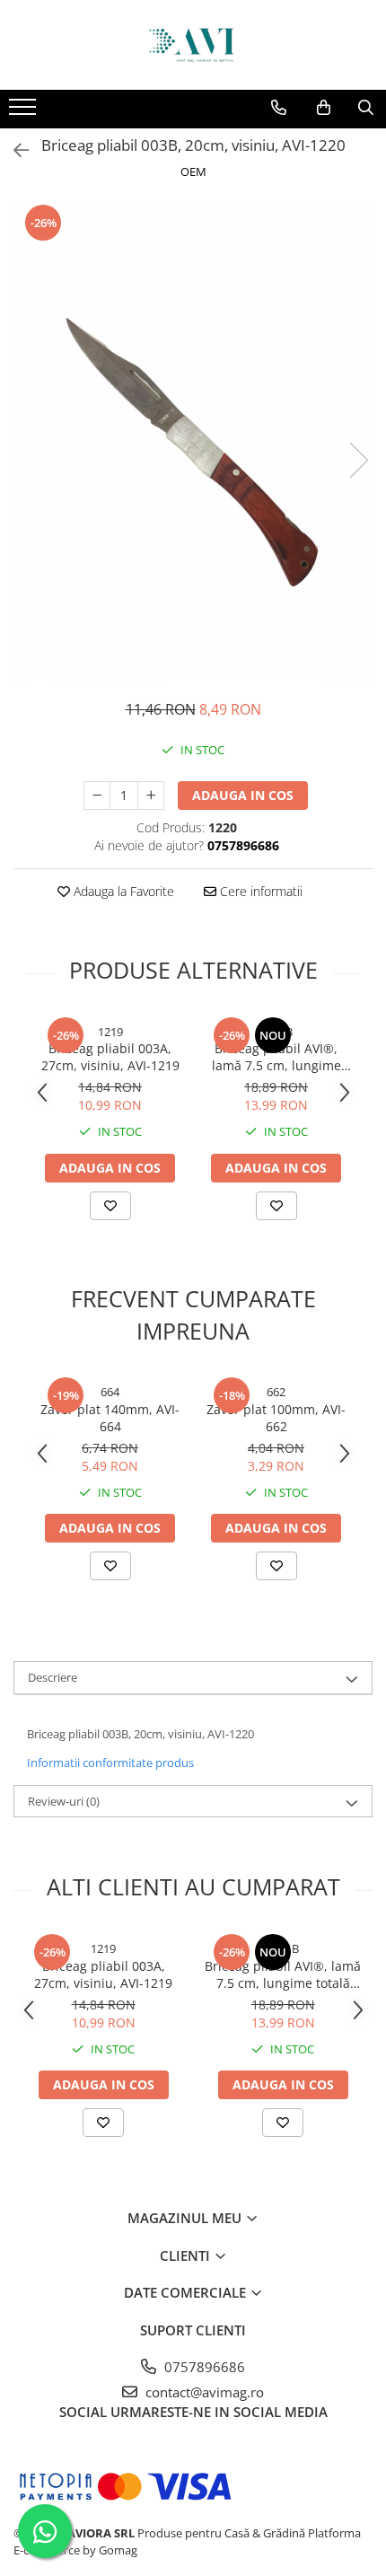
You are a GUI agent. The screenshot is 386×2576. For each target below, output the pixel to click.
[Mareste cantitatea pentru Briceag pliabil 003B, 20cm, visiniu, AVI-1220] (151, 796)
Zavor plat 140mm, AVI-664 (110, 1418)
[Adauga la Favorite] (110, 1206)
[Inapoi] (13, 150)
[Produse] (25, 112)
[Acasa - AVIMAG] (193, 45)
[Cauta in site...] (366, 108)
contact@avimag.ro (203, 2392)
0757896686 (203, 2367)
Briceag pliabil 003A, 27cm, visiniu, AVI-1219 (110, 1057)
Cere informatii (259, 891)
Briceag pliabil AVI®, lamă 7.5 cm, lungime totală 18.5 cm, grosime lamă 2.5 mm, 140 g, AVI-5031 (276, 1057)
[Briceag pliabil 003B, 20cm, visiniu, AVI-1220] (193, 441)
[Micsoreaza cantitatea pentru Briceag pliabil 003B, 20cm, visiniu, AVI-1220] (97, 796)
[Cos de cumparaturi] (324, 108)
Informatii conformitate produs (110, 1763)
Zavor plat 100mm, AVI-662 (276, 1418)
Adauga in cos (243, 795)
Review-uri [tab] (64, 1801)
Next (358, 460)
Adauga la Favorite (122, 891)
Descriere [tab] (53, 1677)
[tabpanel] (193, 441)
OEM (193, 171)
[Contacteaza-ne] (279, 108)
